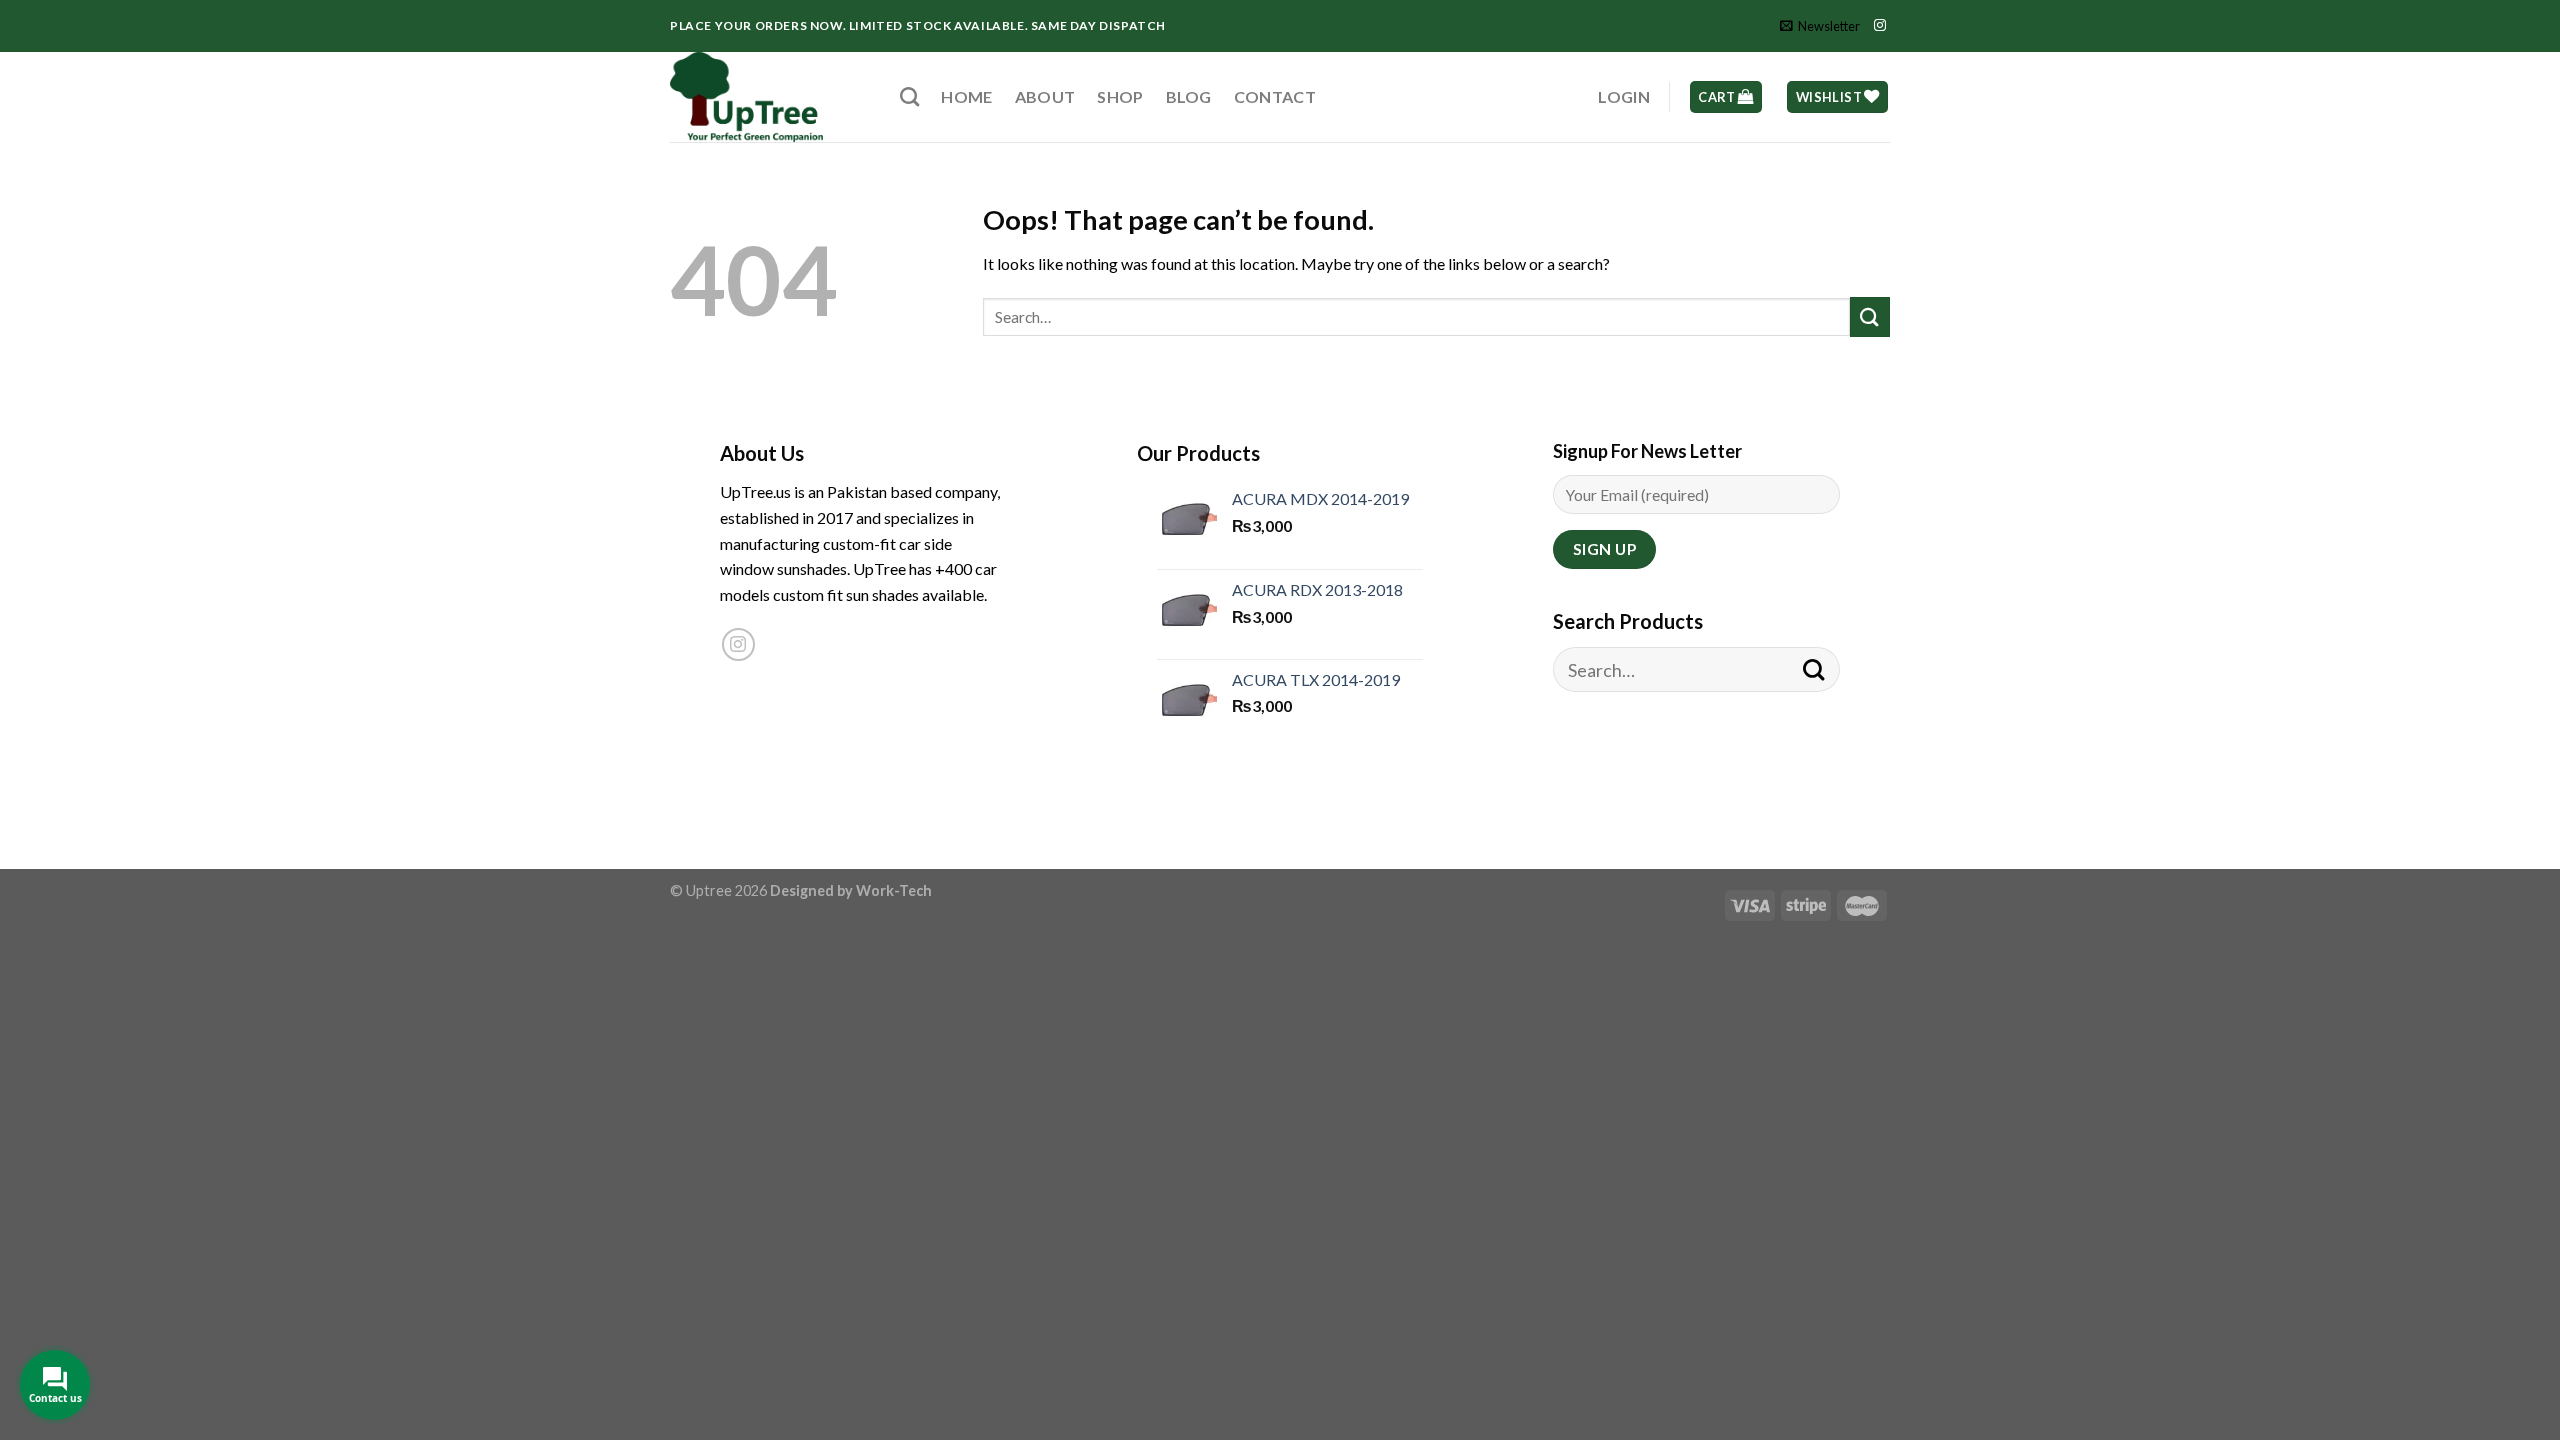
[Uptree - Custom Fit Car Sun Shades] (770, 97)
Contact (1275, 96)
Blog (1189, 96)
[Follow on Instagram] (1880, 26)
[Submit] (1870, 316)
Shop (1120, 96)
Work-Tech (894, 890)
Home (966, 96)
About (1045, 96)
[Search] (909, 96)
